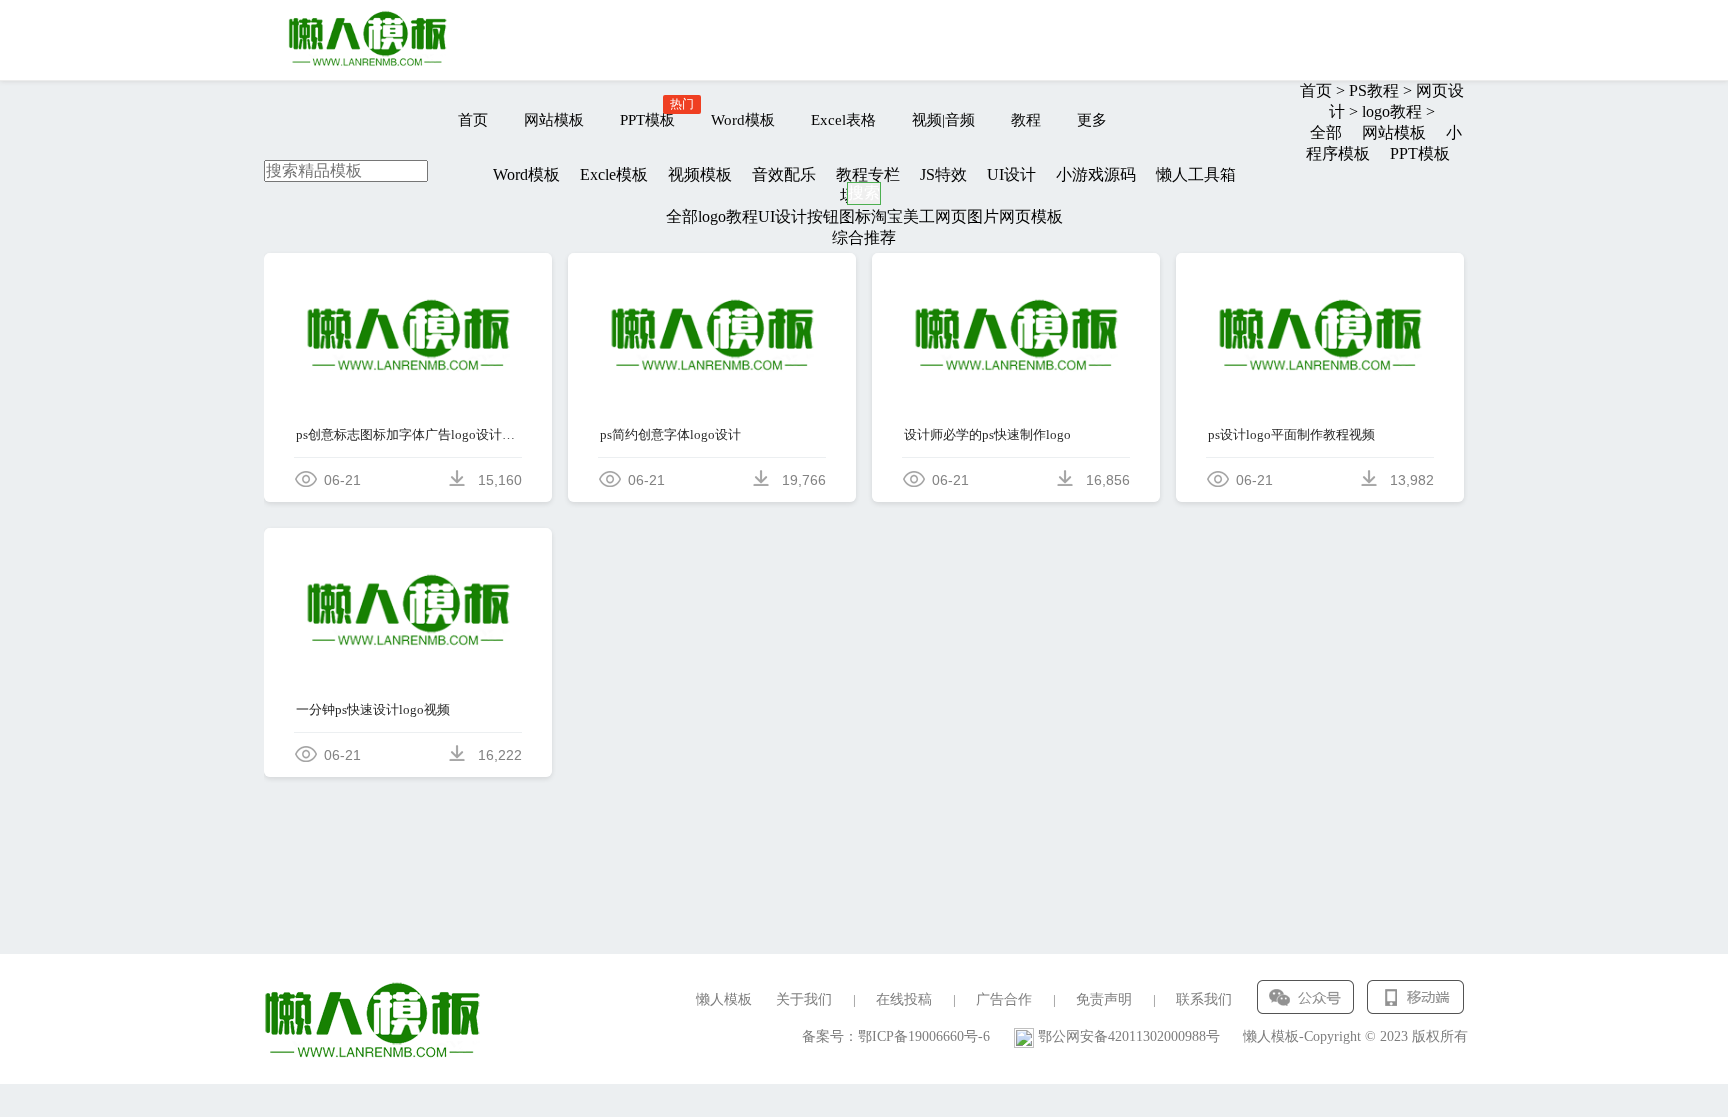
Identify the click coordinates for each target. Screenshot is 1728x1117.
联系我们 (1204, 999)
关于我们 (804, 999)
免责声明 (1104, 999)
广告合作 (1004, 999)
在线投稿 (904, 999)
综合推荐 (864, 237)
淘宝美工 (903, 216)
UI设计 (782, 216)
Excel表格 (843, 120)
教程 (1026, 120)
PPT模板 (647, 120)
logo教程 (728, 216)
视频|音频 (943, 120)
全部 (682, 216)
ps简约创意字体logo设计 (670, 434)
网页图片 (967, 216)
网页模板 (1031, 216)
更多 (1092, 120)
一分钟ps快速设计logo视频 (373, 709)
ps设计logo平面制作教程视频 (1291, 434)
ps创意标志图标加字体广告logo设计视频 (408, 434)
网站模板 (554, 120)
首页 (473, 120)
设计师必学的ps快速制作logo (987, 434)
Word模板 (743, 120)
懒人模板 (724, 999)
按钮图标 (839, 216)
